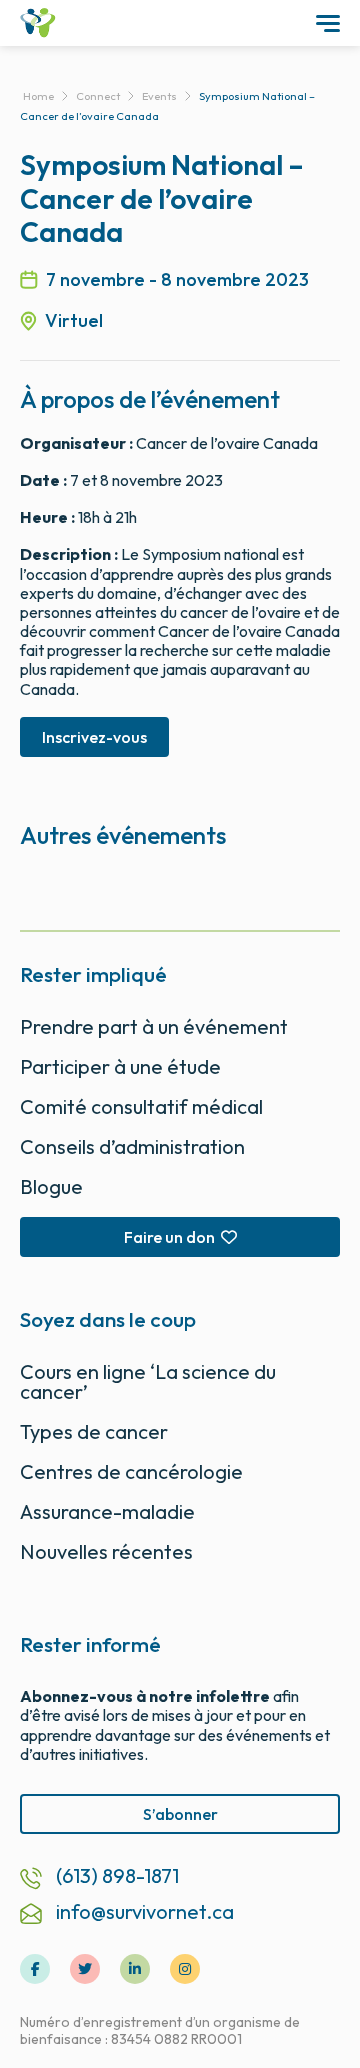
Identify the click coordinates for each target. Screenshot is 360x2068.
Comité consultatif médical (141, 1106)
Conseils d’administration (132, 1146)
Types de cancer (94, 1431)
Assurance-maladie (107, 1511)
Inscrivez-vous (94, 737)
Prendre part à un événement (154, 1026)
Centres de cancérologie (131, 1471)
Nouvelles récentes (106, 1551)
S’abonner (180, 1814)
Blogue (51, 1186)
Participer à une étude (120, 1066)
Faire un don (169, 1237)
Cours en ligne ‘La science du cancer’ (148, 1381)
